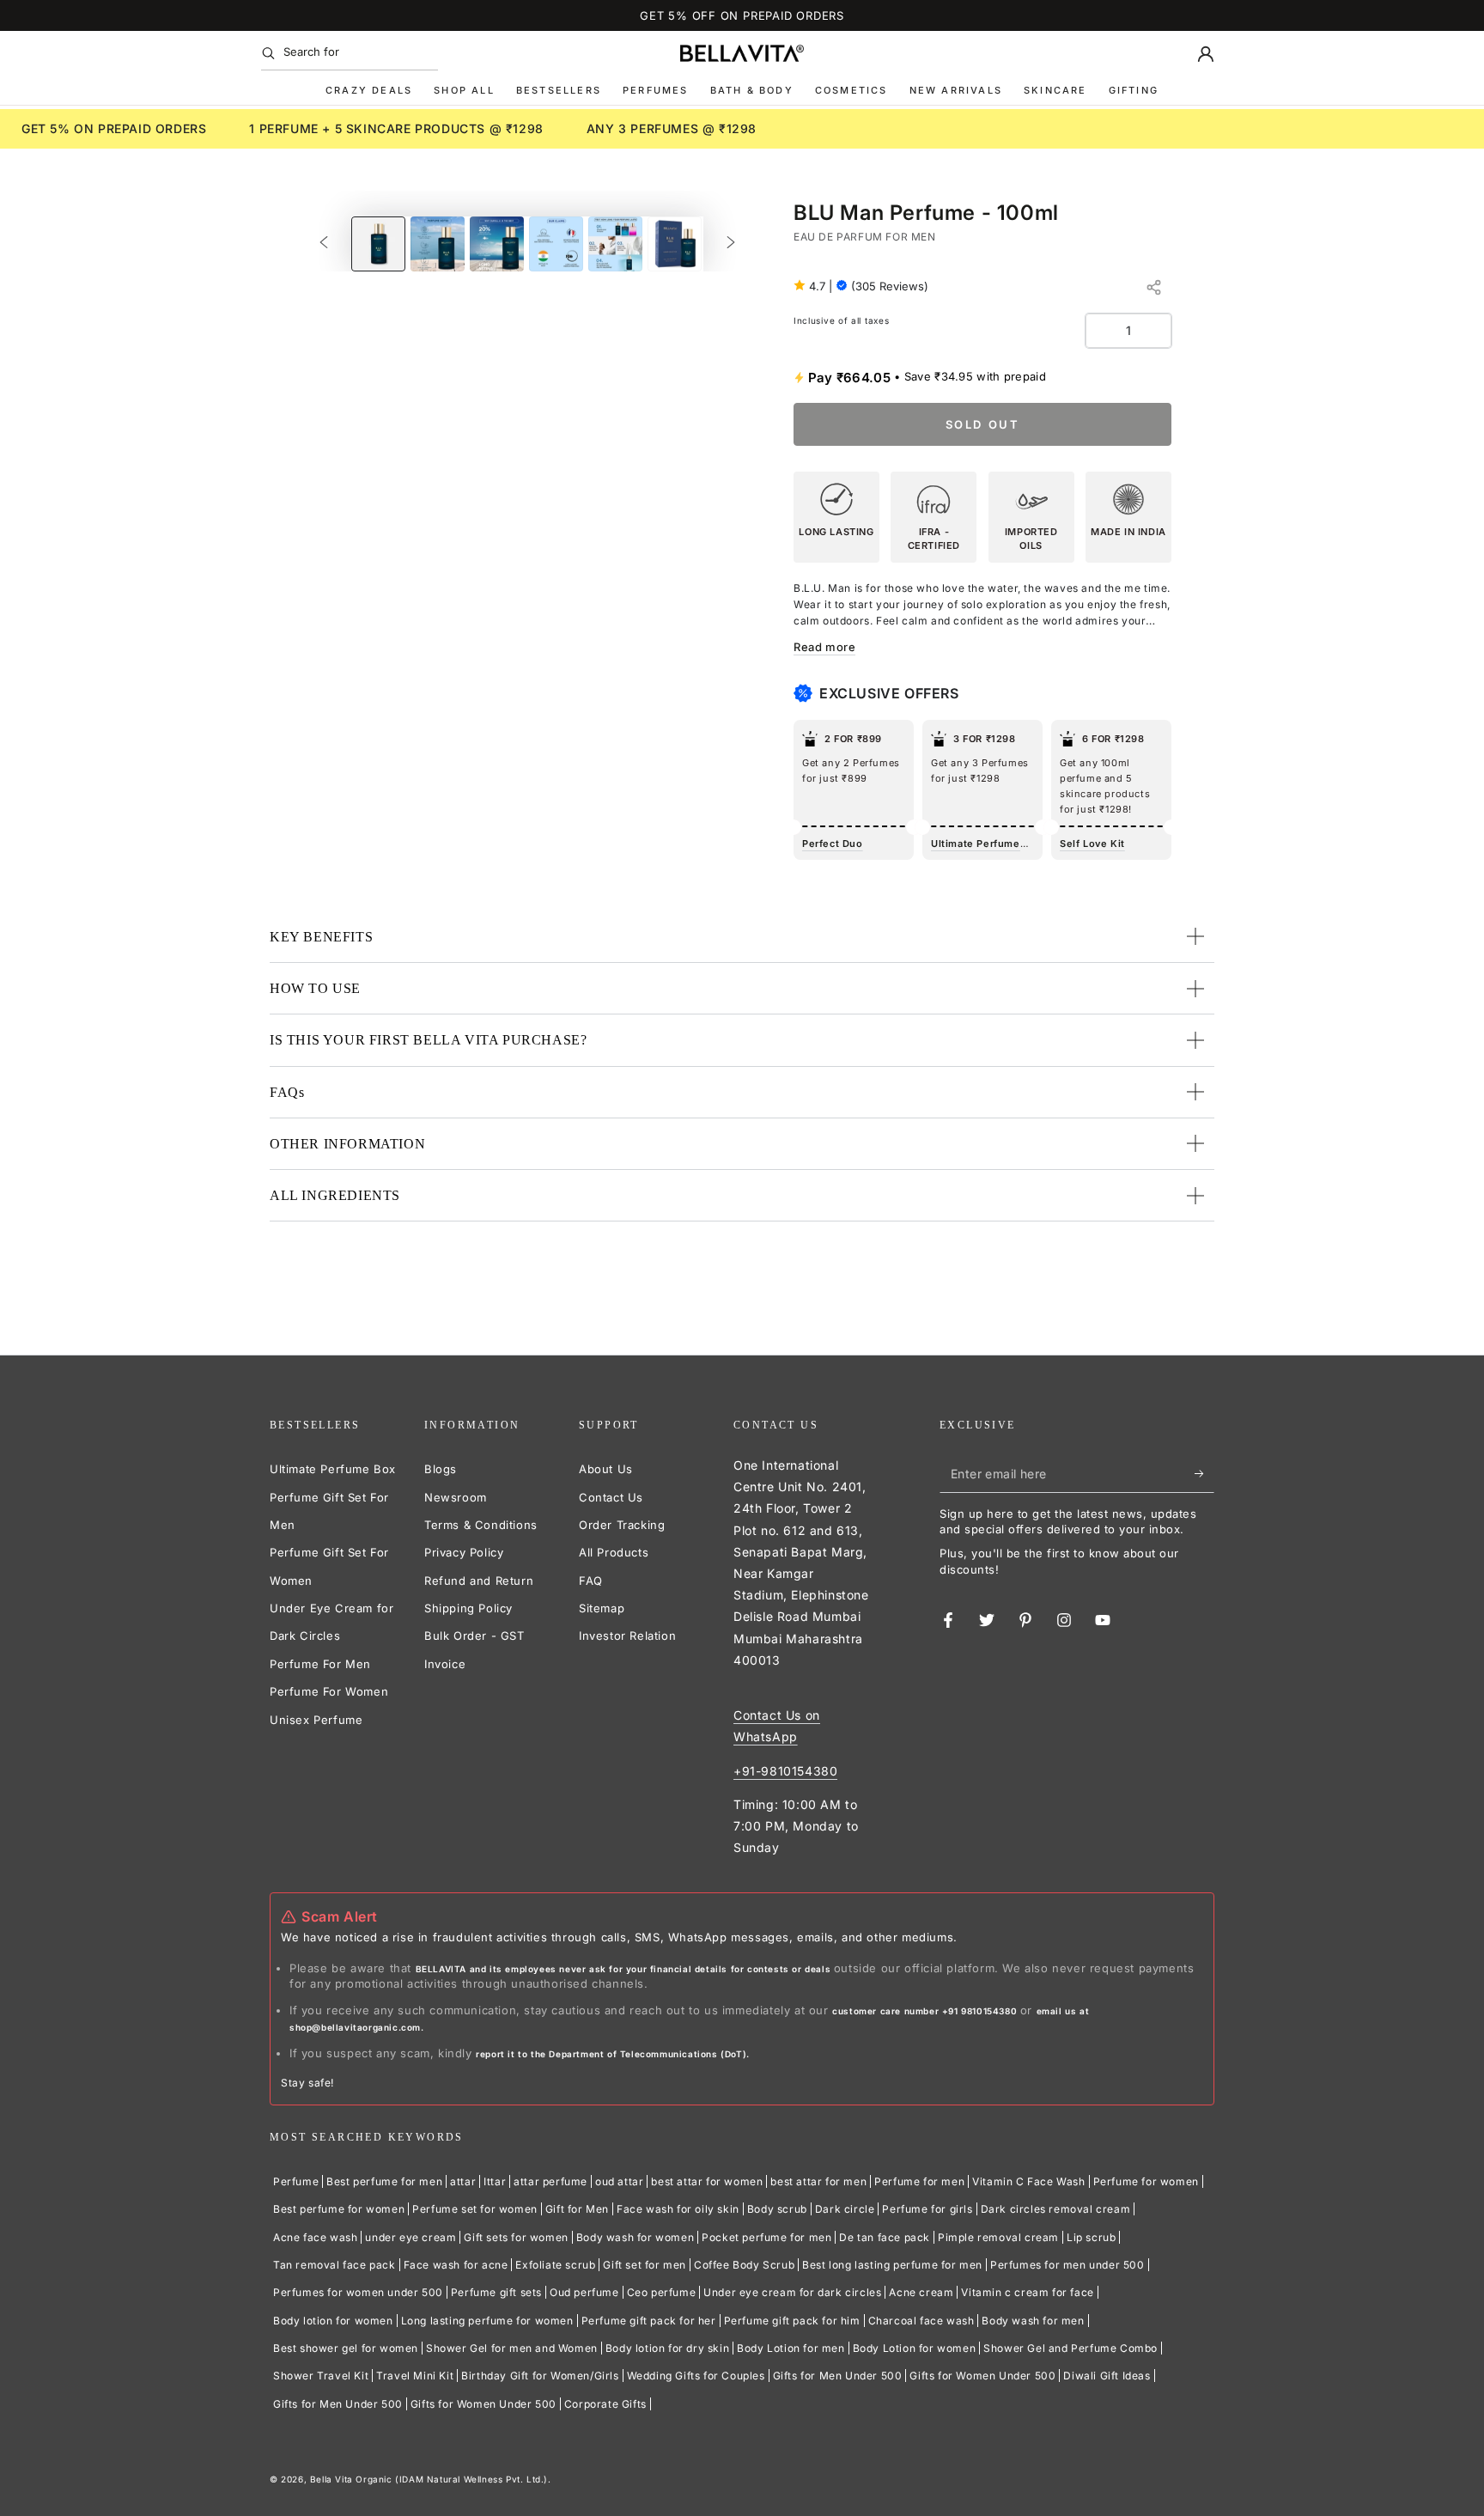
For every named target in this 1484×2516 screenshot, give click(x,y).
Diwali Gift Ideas (1107, 2376)
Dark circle (845, 2209)
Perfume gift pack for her (649, 2321)
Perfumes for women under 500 (358, 2292)
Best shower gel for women (346, 2348)
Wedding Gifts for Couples (696, 2376)
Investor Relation (627, 1636)
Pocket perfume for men (766, 2237)
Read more (824, 647)
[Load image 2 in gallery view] (438, 244)
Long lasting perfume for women (487, 2321)
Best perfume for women (339, 2209)
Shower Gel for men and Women (512, 2348)
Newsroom (456, 1497)
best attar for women (707, 2181)
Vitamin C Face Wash (1028, 2181)
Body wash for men (1033, 2321)
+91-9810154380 (785, 1771)
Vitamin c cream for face (1027, 2292)
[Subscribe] (1204, 1473)
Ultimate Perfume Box (333, 1469)
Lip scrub (1091, 2237)
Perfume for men (919, 2181)
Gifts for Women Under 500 (982, 2376)
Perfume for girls (927, 2209)
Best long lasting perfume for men (892, 2265)
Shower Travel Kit (321, 2376)
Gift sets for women (516, 2237)
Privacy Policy (464, 1552)
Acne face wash (315, 2237)
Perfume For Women (329, 1691)
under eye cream (411, 2237)
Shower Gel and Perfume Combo (1070, 2348)
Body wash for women (635, 2237)
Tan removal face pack (335, 2265)
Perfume (296, 2181)
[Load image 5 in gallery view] (615, 244)
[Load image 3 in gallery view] (497, 244)
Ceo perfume (662, 2292)
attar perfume (550, 2181)
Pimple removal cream (998, 2237)
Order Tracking (622, 1525)
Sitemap (602, 1608)
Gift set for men (645, 2265)
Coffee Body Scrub (744, 2265)
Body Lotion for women (915, 2348)
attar (463, 2181)
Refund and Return (479, 1581)
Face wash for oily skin (678, 2209)
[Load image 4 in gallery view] (556, 244)
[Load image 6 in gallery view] (675, 244)
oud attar (619, 2181)
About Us (606, 1469)
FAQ (591, 1581)
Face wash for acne (456, 2265)
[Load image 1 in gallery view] (378, 244)
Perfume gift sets (496, 2292)
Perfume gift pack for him (792, 2321)
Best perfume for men (384, 2181)
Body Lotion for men (791, 2348)
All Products (614, 1552)
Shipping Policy (468, 1608)
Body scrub (777, 2209)
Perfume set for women (475, 2209)
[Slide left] (324, 244)
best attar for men (818, 2181)
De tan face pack (885, 2237)
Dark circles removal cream (1056, 2209)
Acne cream (921, 2292)
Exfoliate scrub (555, 2265)
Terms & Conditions (481, 1525)
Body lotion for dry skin (667, 2348)
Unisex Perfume (316, 1720)
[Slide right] (731, 244)
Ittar (495, 2181)
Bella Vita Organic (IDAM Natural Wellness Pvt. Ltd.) (429, 2479)
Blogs (441, 1469)
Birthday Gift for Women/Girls (540, 2376)
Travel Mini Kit (415, 2376)
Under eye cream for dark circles (792, 2292)
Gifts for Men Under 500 (838, 2376)
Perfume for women (1146, 2181)
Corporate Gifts (605, 2404)
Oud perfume (584, 2292)
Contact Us (611, 1497)
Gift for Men (577, 2209)
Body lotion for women (333, 2321)
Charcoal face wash (921, 2321)
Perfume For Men (320, 1664)
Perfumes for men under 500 (1067, 2265)
